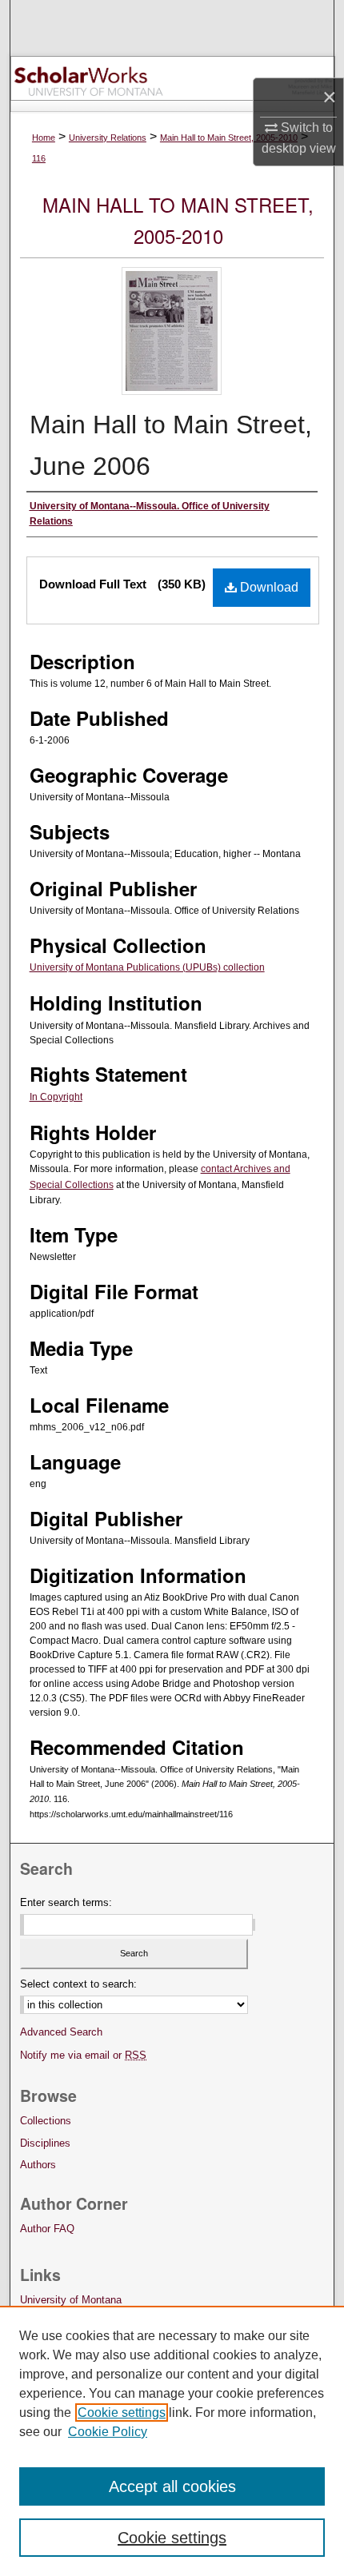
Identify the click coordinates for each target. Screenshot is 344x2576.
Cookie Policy (108, 2432)
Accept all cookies (172, 2486)
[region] (172, 2441)
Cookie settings (122, 2413)
